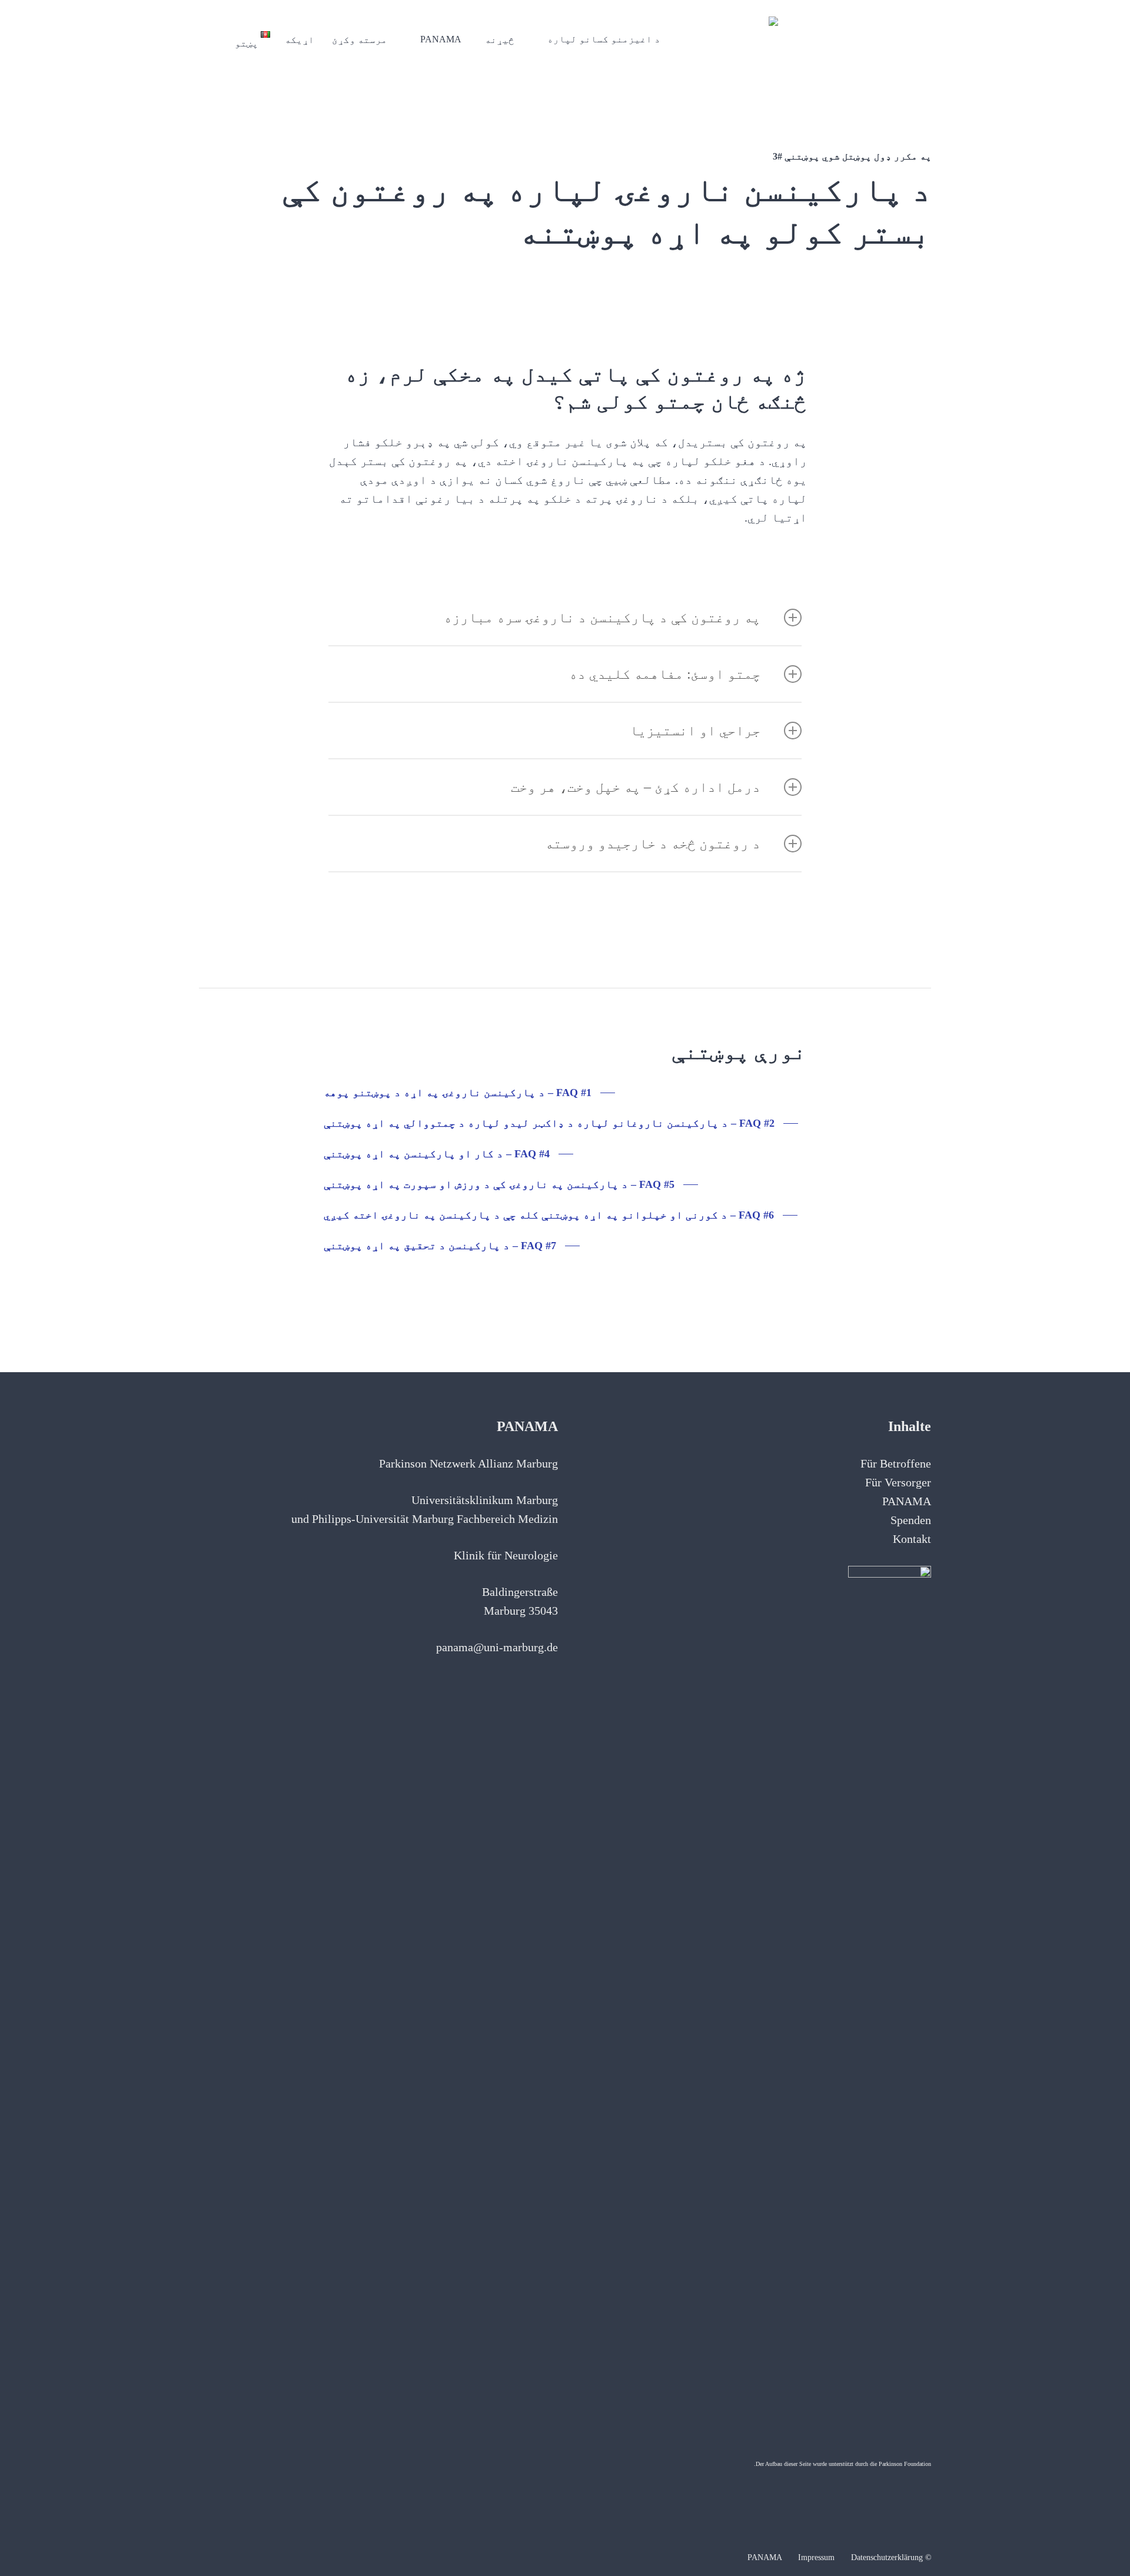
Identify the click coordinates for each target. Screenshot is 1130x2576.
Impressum (816, 2557)
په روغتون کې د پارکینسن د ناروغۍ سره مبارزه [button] (602, 618)
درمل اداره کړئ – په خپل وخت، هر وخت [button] (636, 787)
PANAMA (907, 1501)
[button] (469, 1093)
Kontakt (912, 1539)
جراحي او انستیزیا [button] (695, 731)
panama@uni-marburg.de (497, 1647)
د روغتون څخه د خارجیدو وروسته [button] (653, 844)
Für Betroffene (896, 1463)
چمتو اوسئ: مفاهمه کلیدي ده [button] (665, 674)
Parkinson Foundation (905, 2464)
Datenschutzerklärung (887, 2557)
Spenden (911, 1520)
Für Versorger (898, 1482)
